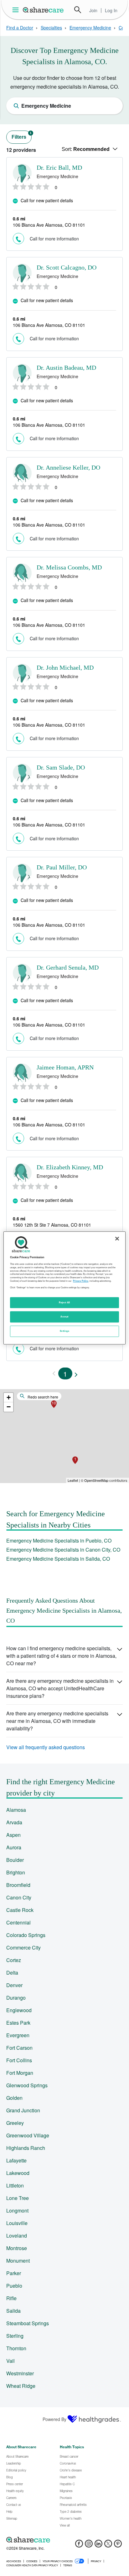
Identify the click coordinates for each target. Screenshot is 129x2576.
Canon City (19, 1897)
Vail (10, 2361)
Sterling (15, 2336)
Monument (18, 2261)
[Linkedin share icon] (98, 2545)
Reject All (64, 1302)
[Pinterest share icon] (118, 2545)
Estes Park (18, 2023)
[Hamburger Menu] (17, 10)
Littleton (15, 2185)
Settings (64, 1331)
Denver (14, 1985)
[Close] (117, 1239)
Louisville (17, 2223)
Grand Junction (23, 2110)
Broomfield (18, 1885)
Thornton (16, 2348)
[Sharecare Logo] (44, 10)
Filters (22, 135)
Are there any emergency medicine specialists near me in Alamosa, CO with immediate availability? (57, 1721)
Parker (14, 2273)
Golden (14, 2098)
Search (78, 10)
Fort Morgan (20, 2073)
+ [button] (9, 1397)
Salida (13, 2311)
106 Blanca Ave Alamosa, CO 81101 (49, 225)
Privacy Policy (81, 1281)
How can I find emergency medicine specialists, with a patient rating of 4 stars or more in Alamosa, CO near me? (61, 1656)
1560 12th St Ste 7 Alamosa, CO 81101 (52, 1225)
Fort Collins (19, 2060)
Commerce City (23, 1947)
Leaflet (73, 1480)
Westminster (20, 2373)
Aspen (13, 1835)
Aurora (14, 1847)
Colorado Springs (26, 1935)
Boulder (15, 1860)
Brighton (16, 1872)
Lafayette (16, 2160)
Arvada (14, 1822)
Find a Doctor (20, 28)
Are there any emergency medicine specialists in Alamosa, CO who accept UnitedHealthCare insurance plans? (60, 1688)
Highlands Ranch (26, 2148)
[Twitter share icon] (108, 2545)
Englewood (19, 2010)
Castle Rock (20, 1910)
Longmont (17, 2210)
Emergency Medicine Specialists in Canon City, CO (63, 1550)
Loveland (17, 2236)
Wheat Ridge (21, 2386)
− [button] (9, 1407)
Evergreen (18, 2035)
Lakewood (18, 2173)
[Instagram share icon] (89, 2545)
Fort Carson (19, 2048)
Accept (64, 1317)
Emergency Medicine (90, 28)
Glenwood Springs (27, 2085)
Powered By (54, 2419)
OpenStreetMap (96, 1480)
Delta (12, 1973)
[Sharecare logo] (64, 2540)
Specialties (51, 28)
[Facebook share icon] (79, 2545)
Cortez (14, 1960)
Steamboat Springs (28, 2323)
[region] (64, 1288)
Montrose (17, 2248)
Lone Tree (18, 2198)
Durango (16, 1998)
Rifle (11, 2298)
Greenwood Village (28, 2135)
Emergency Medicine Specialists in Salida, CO (58, 1559)
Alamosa (16, 1810)
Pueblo (14, 2286)
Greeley (15, 2123)
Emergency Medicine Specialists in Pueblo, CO (59, 1540)
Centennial (18, 1922)
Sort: (86, 149)
